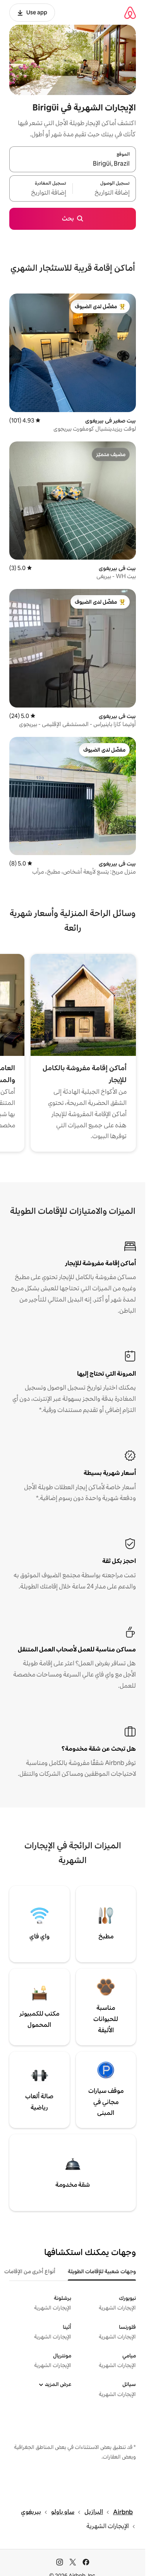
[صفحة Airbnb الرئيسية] (130, 13)
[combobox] (73, 164)
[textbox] (104, 193)
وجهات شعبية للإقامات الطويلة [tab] (102, 2271)
